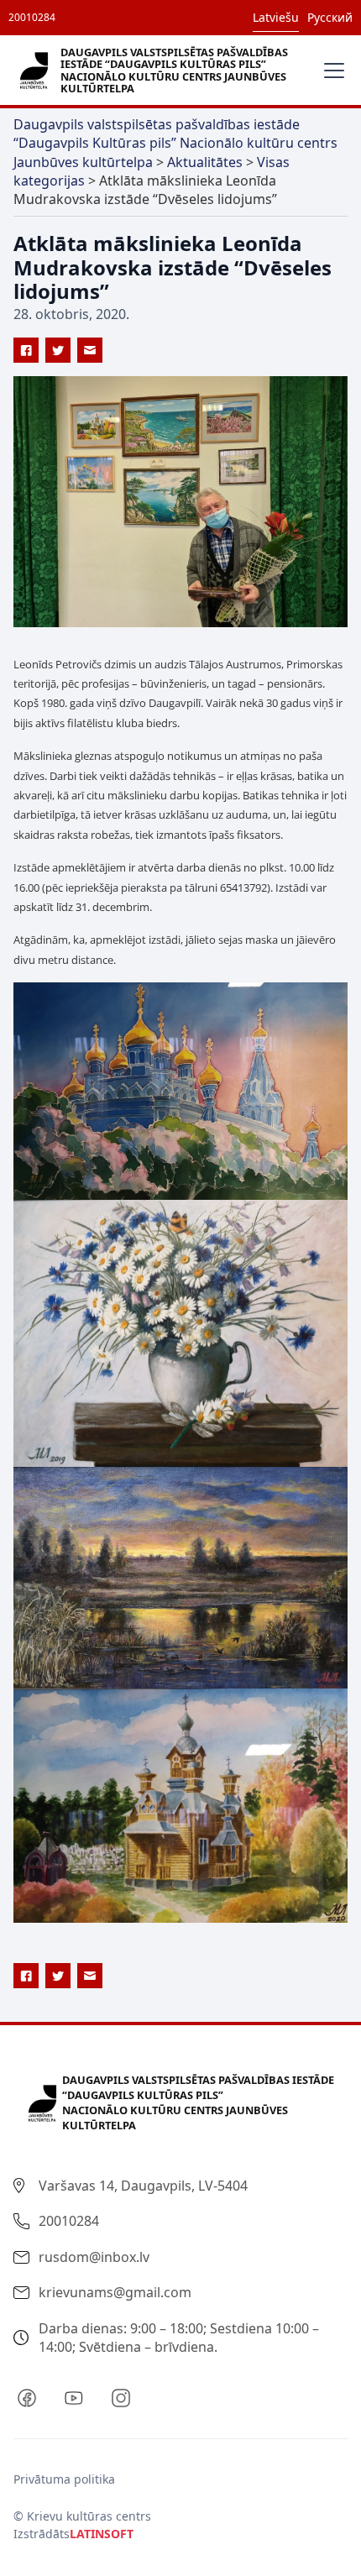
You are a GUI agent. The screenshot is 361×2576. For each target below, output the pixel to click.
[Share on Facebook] (26, 350)
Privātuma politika (64, 2479)
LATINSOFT (102, 2534)
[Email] (90, 350)
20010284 (32, 17)
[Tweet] (58, 350)
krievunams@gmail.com (115, 2292)
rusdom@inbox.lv (94, 2257)
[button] (331, 71)
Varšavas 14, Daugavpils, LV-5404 (143, 2186)
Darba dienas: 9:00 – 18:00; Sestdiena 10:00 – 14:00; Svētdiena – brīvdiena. (179, 2338)
